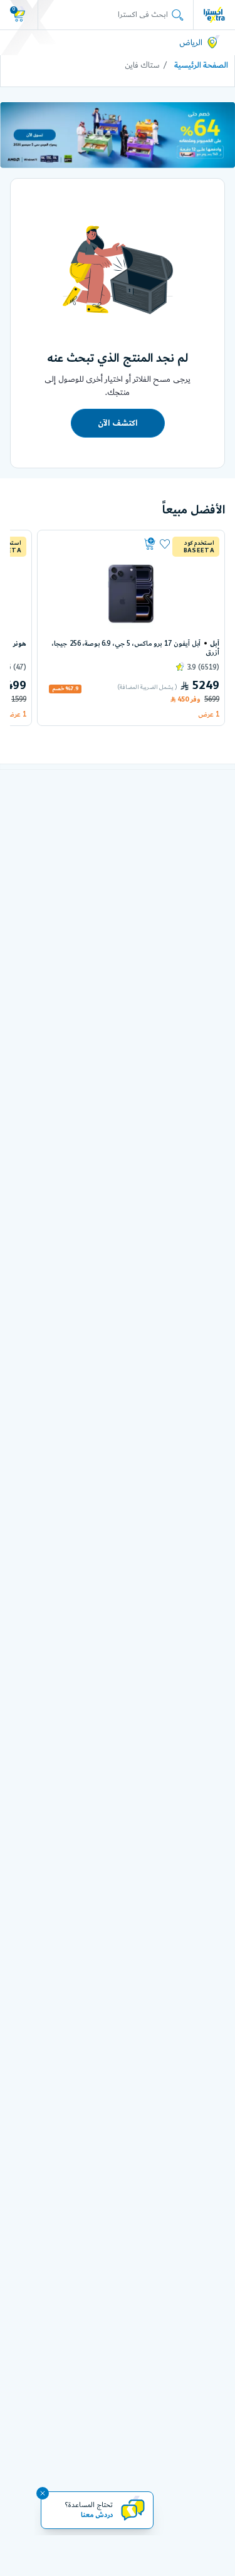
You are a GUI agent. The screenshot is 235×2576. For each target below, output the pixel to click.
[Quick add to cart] (101, 544)
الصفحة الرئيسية (201, 65)
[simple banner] (214, 14)
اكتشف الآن (117, 423)
